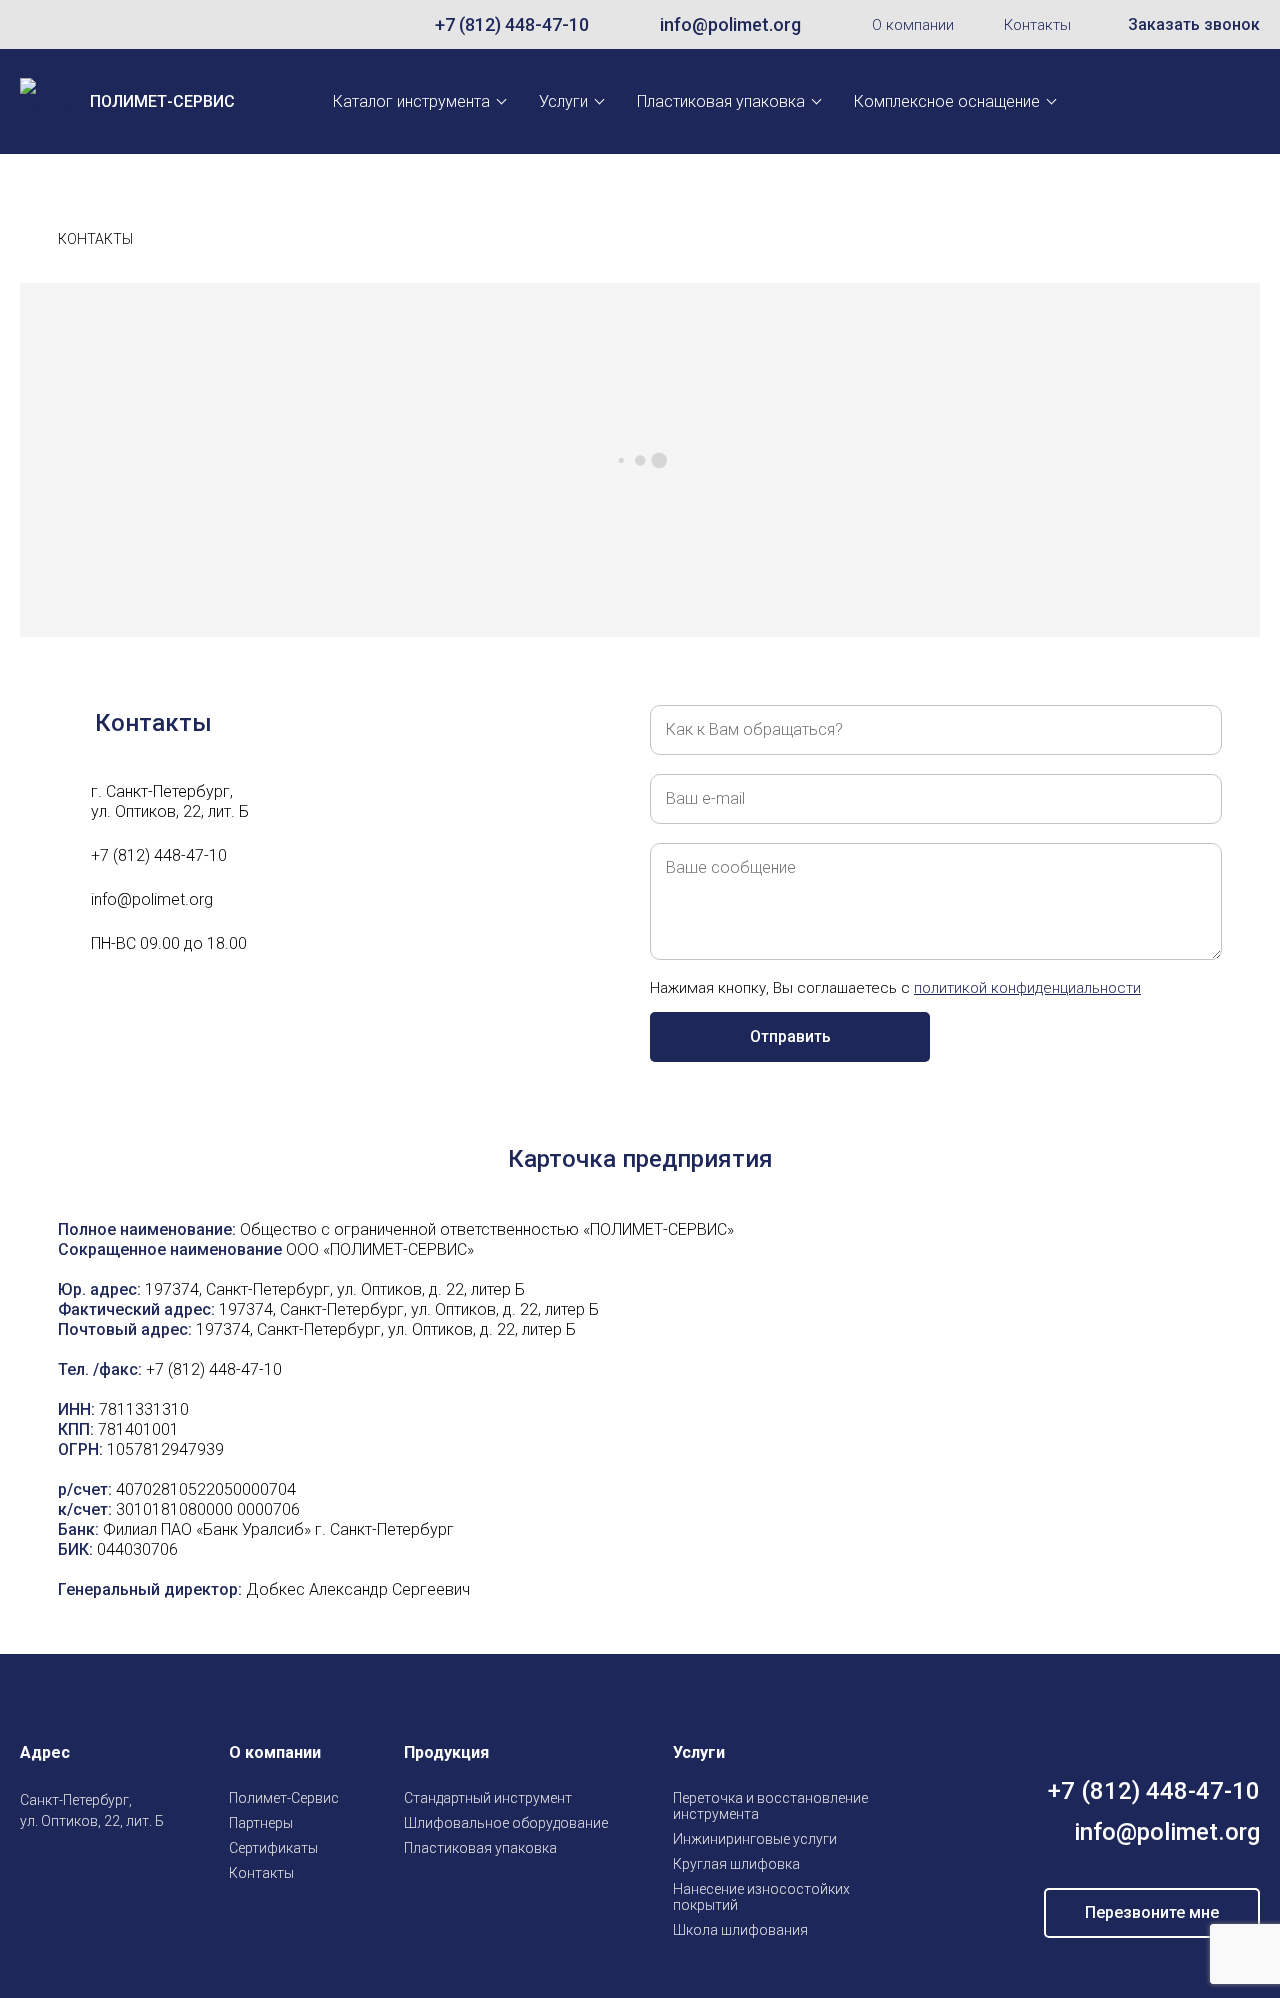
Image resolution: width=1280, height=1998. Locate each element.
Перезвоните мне (1152, 1912)
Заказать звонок (1194, 24)
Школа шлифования (740, 1930)
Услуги (563, 101)
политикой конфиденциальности (1027, 988)
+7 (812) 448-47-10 (512, 24)
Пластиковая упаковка (721, 101)
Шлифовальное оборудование (506, 1823)
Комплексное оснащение (947, 101)
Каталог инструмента (411, 101)
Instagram (32, 1868)
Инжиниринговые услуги (755, 1839)
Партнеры (261, 1823)
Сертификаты (273, 1848)
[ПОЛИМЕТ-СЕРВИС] (28, 239)
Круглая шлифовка (736, 1864)
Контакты (1037, 25)
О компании (913, 25)
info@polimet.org (730, 24)
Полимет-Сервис (284, 1798)
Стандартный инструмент (488, 1798)
